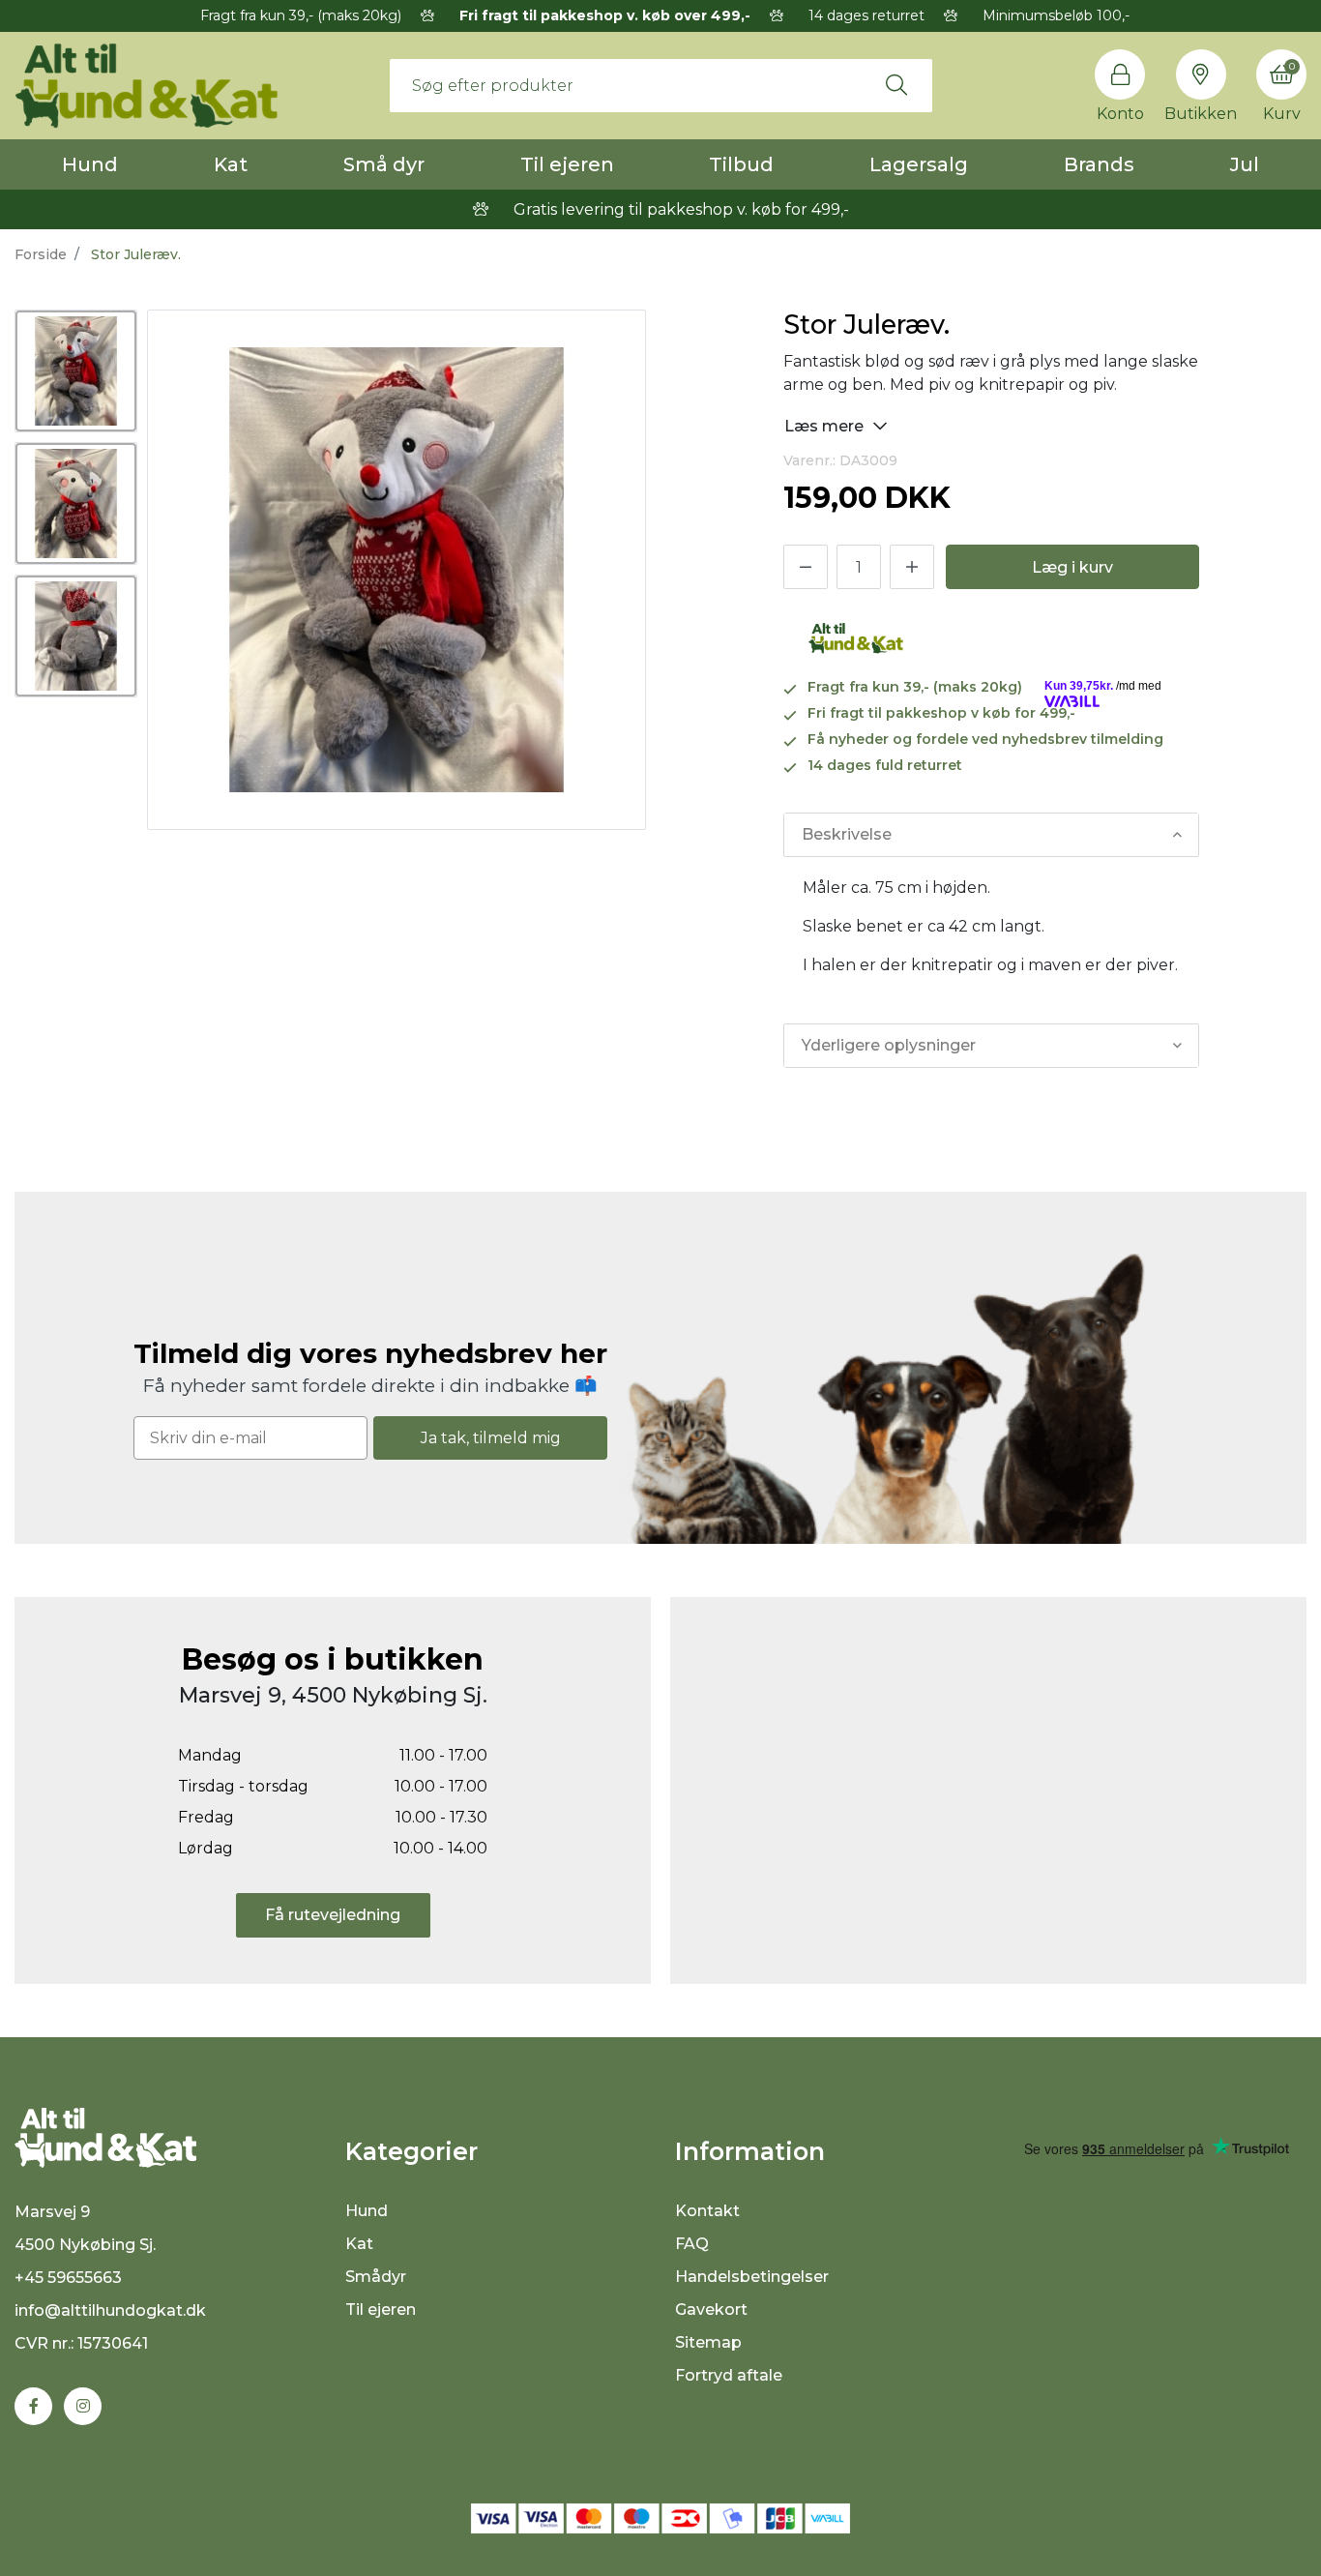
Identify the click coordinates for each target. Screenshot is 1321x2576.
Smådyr (376, 2277)
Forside (41, 254)
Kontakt (707, 2211)
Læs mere (826, 426)
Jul (1245, 164)
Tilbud (741, 164)
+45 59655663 (68, 2278)
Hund (90, 164)
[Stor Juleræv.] (76, 371)
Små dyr (384, 164)
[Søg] (896, 85)
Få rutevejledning (333, 1915)
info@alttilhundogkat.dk (110, 2310)
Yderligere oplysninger (889, 1045)
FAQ (692, 2244)
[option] (76, 371)
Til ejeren (567, 164)
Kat (231, 164)
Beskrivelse (847, 834)
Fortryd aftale (729, 2375)
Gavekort (711, 2310)
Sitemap (708, 2342)
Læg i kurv (1072, 567)
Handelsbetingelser (752, 2277)
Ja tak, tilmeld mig (491, 1438)
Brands (1099, 164)
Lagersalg (919, 164)
